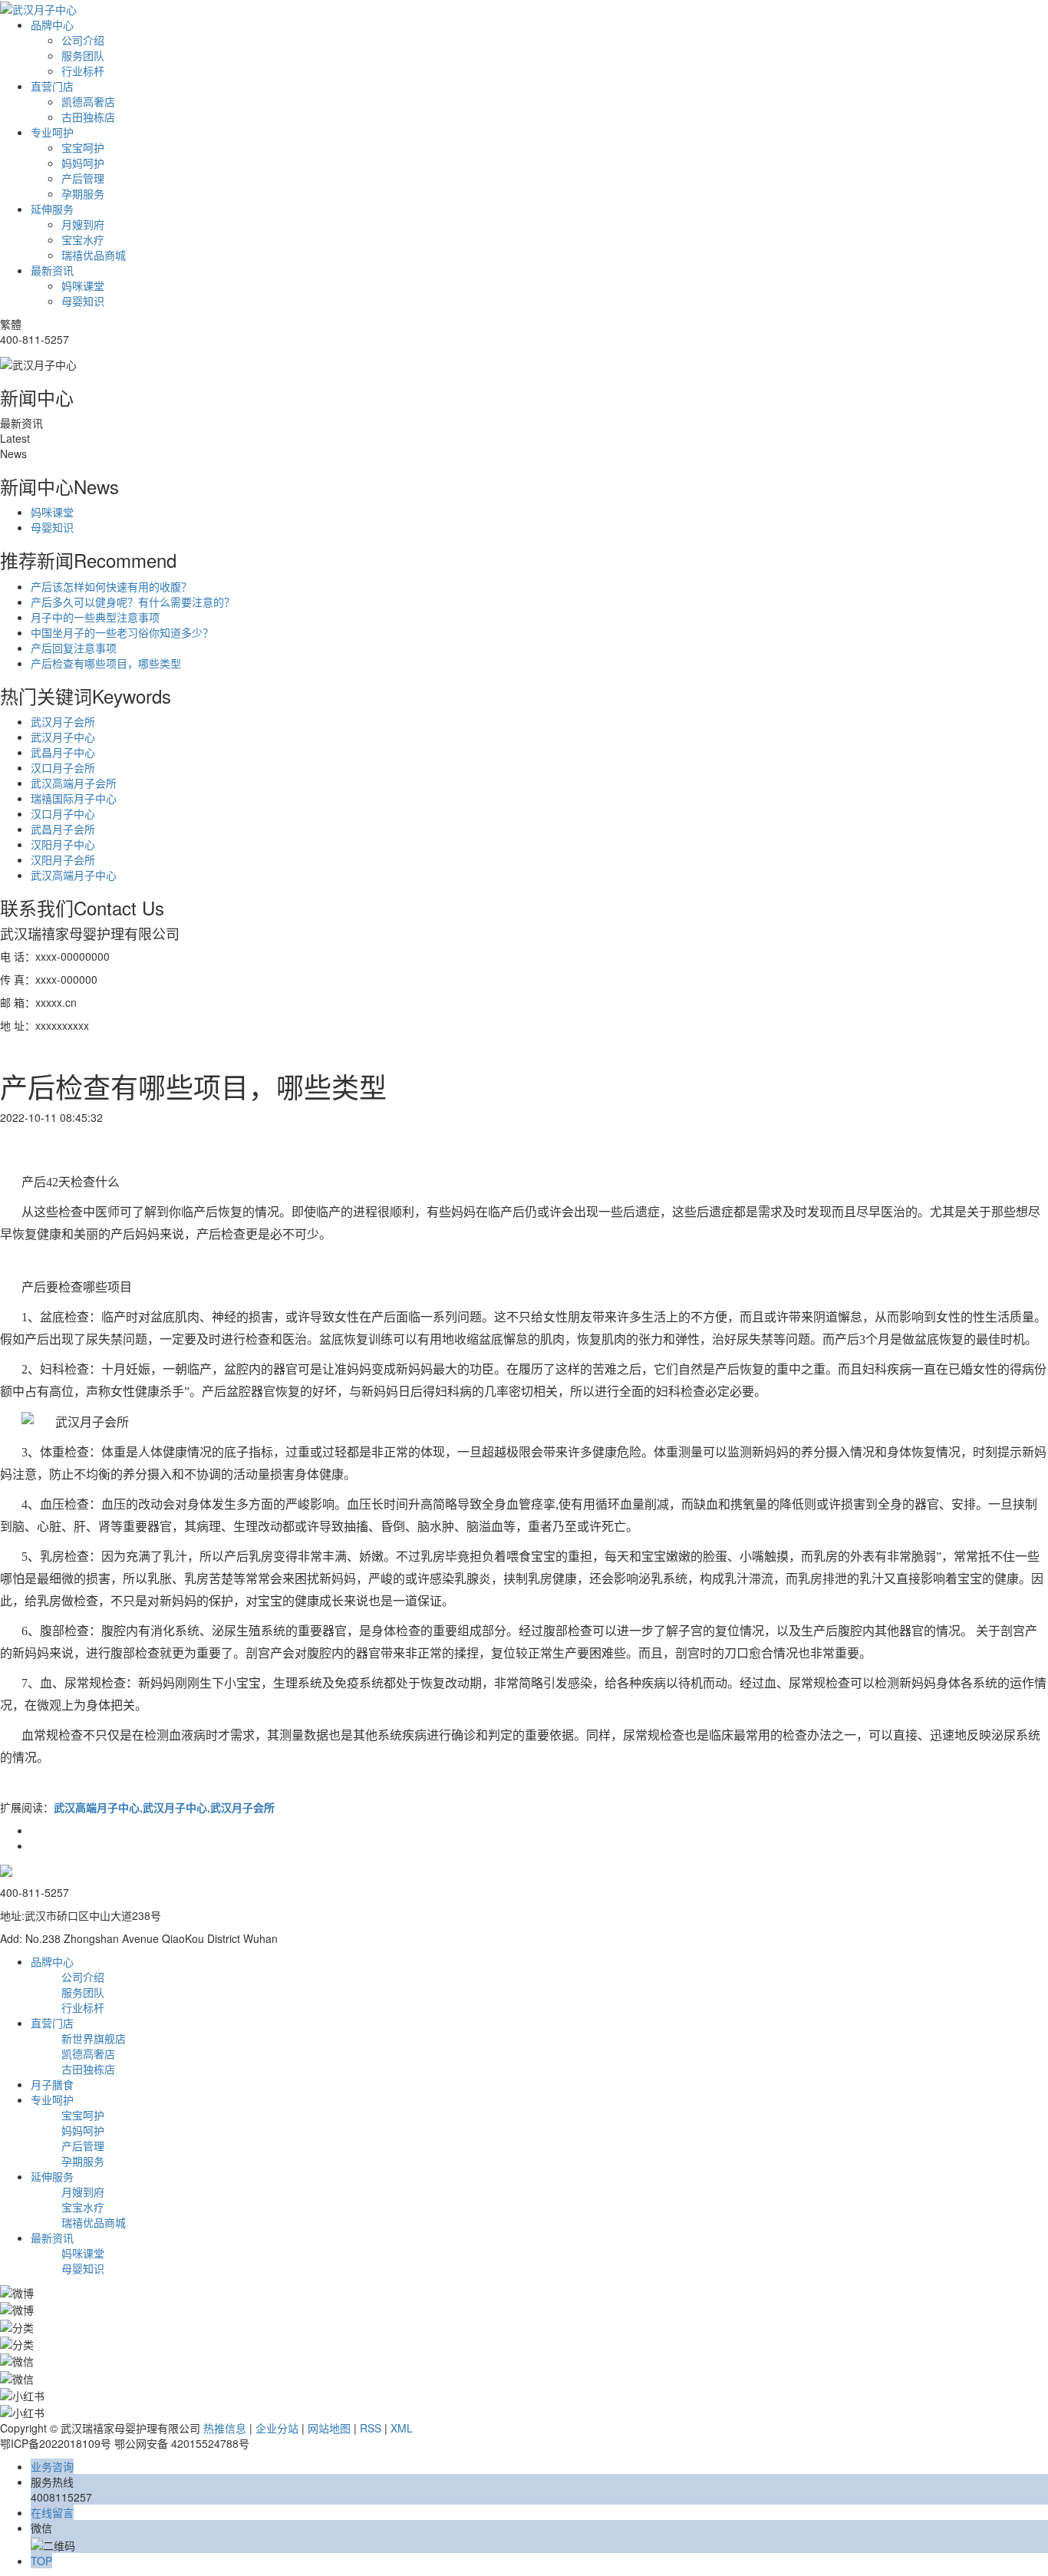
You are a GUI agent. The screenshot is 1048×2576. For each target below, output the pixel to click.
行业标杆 (83, 71)
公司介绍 (83, 40)
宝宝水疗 (83, 239)
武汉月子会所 (63, 721)
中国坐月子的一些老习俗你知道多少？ (122, 632)
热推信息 (225, 2428)
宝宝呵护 (83, 147)
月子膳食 (52, 2084)
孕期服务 (83, 193)
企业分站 (277, 2428)
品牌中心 (52, 25)
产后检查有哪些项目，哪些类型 (106, 663)
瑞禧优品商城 (94, 255)
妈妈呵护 (83, 163)
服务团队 (83, 55)
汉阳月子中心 (63, 844)
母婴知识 (83, 301)
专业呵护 (52, 132)
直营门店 (52, 86)
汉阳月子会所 (63, 859)
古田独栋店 (88, 117)
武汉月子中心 (63, 737)
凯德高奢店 (88, 101)
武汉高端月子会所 (74, 783)
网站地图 (329, 2428)
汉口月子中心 (63, 813)
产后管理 (83, 178)
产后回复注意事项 (74, 648)
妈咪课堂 (83, 285)
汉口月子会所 (63, 767)
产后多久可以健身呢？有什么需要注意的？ (133, 602)
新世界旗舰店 (94, 2038)
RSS (371, 2428)
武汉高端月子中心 (74, 875)
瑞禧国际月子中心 (74, 798)
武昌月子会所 (63, 829)
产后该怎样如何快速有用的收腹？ (111, 586)
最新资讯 (52, 270)
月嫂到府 (83, 224)
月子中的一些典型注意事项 (95, 617)
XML (402, 2428)
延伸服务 (52, 209)
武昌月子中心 (63, 752)
